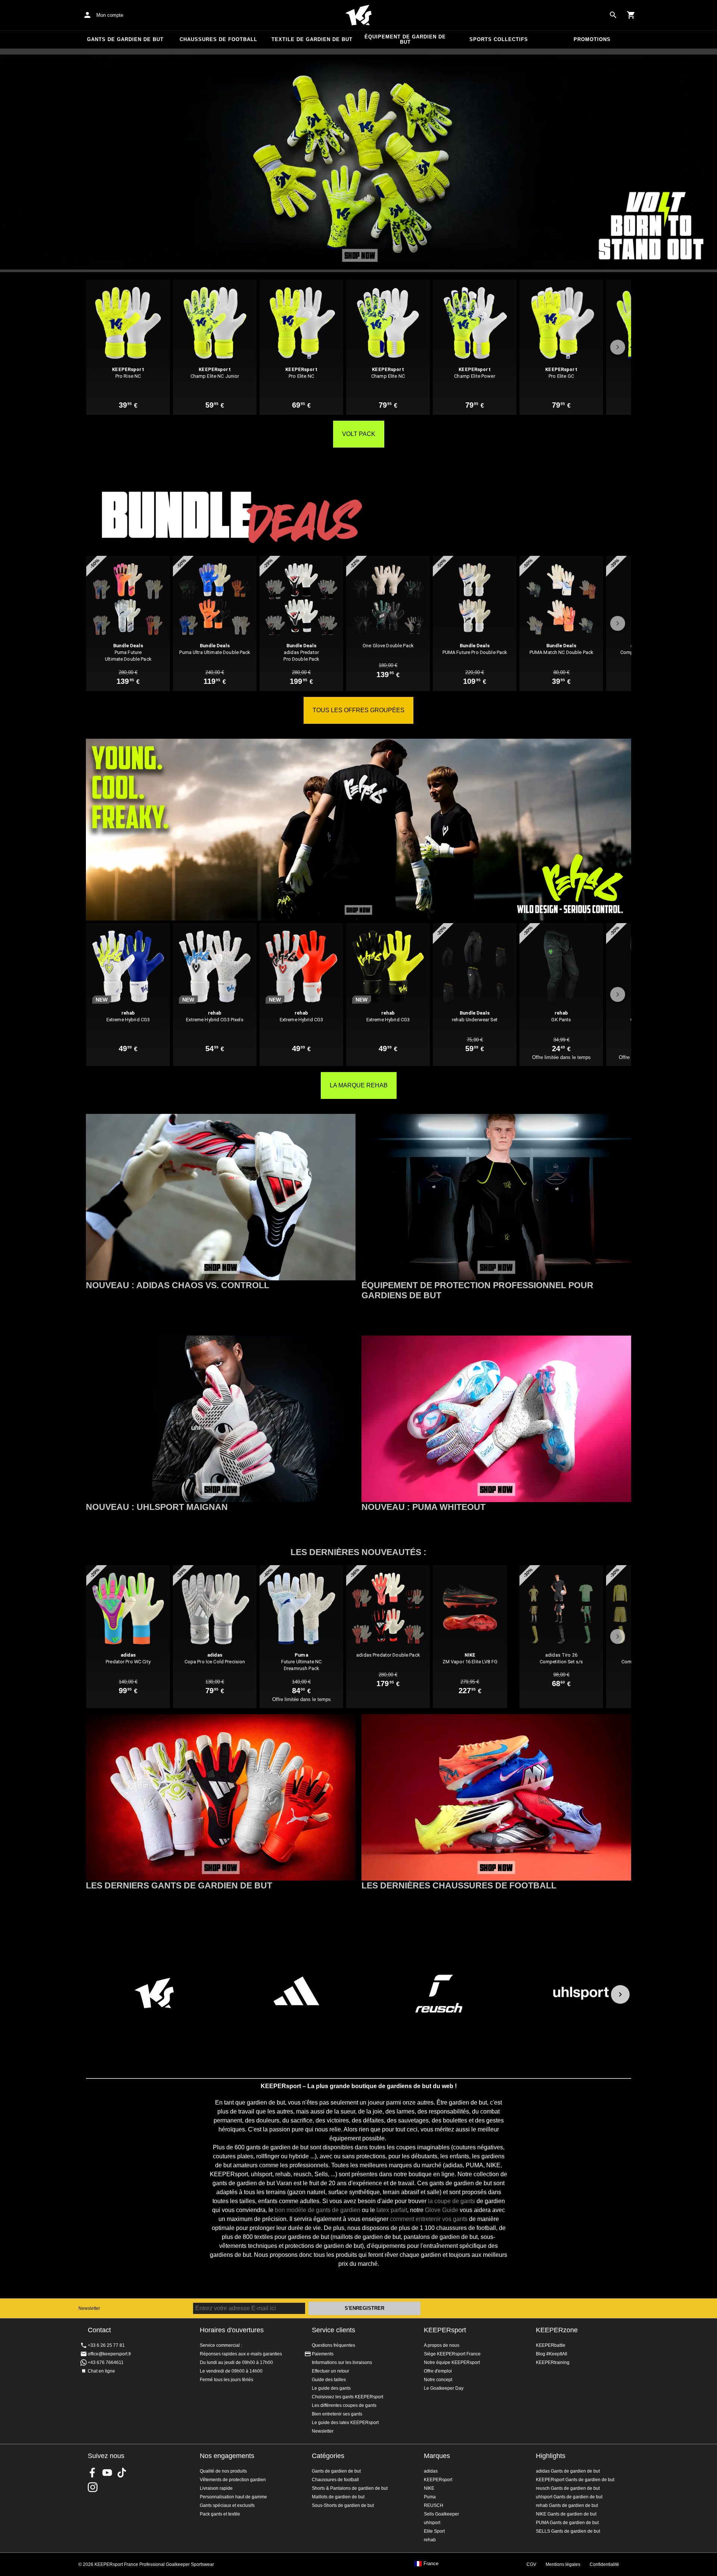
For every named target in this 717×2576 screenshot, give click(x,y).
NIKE (429, 2488)
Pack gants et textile (220, 2514)
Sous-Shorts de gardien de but (343, 2505)
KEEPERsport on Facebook (93, 2473)
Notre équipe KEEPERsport (452, 2362)
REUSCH (434, 2505)
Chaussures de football (218, 39)
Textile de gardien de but (312, 39)
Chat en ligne (101, 2371)
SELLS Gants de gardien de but (568, 2531)
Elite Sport (434, 2531)
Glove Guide (442, 2210)
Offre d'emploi (438, 2371)
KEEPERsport (445, 2330)
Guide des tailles (329, 2380)
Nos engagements (227, 2456)
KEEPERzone (557, 2330)
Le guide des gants (331, 2388)
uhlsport (432, 2523)
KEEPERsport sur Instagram (93, 2487)
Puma (430, 2497)
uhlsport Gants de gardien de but (569, 2497)
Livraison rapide (216, 2488)
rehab (430, 2540)
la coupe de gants (451, 2201)
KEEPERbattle (551, 2345)
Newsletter (89, 2308)
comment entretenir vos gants (429, 2219)
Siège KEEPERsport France (452, 2354)
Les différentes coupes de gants (344, 2405)
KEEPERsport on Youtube (107, 2473)
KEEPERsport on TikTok (122, 2473)
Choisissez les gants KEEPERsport (347, 2397)
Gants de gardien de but (125, 39)
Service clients (333, 2330)
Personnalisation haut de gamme (233, 2497)
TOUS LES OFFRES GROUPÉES (358, 710)
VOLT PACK (359, 434)
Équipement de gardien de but (405, 39)
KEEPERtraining (553, 2362)
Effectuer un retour (330, 2371)
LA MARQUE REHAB (359, 1085)
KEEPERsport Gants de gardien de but (575, 2480)
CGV (531, 2564)
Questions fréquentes (333, 2345)
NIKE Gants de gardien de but (566, 2514)
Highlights (551, 2456)
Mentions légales (563, 2564)
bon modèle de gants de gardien (318, 2210)
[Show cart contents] (631, 15)
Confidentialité (604, 2564)
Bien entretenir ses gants (337, 2414)
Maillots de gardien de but (338, 2497)
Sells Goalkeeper (441, 2514)
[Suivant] (620, 1994)
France (431, 2564)
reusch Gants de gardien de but (568, 2488)
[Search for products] (613, 15)
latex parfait (392, 2210)
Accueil (358, 15)
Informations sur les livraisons (342, 2362)
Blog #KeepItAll (552, 2354)
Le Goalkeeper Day (444, 2388)
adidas (431, 2471)
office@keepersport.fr (109, 2354)
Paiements (323, 2354)
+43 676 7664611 (106, 2362)
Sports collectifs (499, 39)
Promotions (592, 39)
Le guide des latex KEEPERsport (345, 2423)
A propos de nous (442, 2345)
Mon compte (110, 15)
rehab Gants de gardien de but (567, 2505)
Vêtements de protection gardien (233, 2480)
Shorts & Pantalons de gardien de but (350, 2488)
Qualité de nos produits (223, 2471)
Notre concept (438, 2380)
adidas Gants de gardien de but (568, 2471)
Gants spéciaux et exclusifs (227, 2505)
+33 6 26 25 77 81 (106, 2345)
